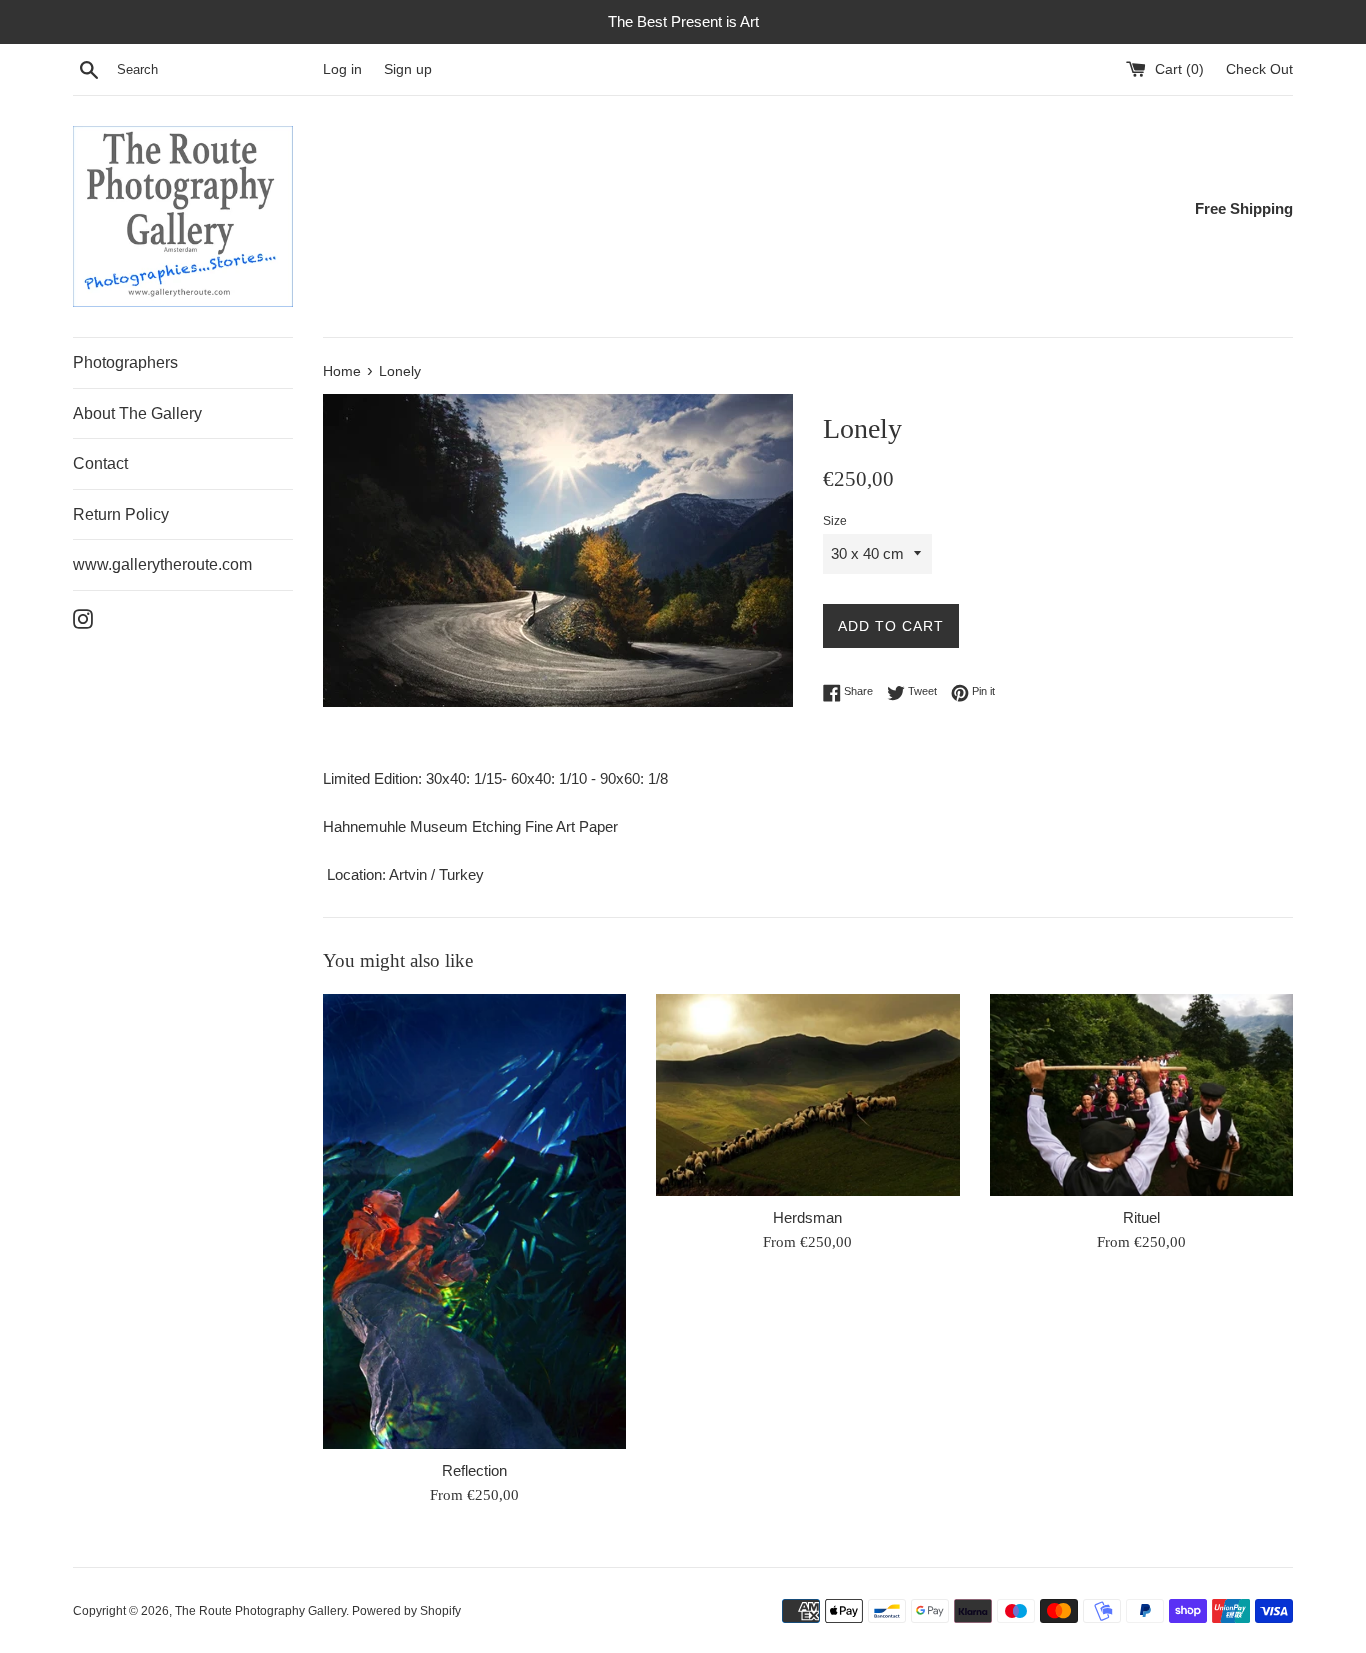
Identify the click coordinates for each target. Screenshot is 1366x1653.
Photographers (125, 362)
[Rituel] (1141, 1095)
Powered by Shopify (406, 1611)
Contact (100, 463)
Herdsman (807, 1217)
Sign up (408, 69)
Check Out (1259, 69)
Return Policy (121, 514)
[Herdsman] (807, 1095)
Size (835, 521)
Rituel (1141, 1217)
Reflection (474, 1470)
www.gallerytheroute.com (162, 564)
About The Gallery (137, 413)
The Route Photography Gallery (260, 1611)
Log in (342, 69)
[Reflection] (474, 1221)
